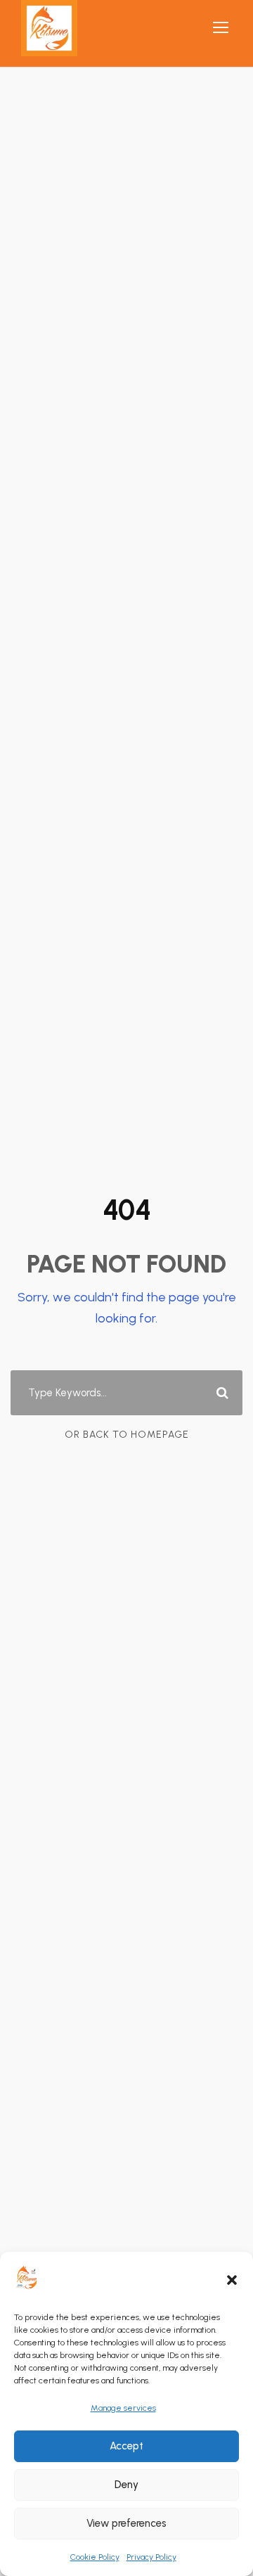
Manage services (123, 2408)
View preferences (126, 2523)
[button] (232, 2280)
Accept (126, 2446)
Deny (126, 2485)
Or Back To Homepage (127, 1435)
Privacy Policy (151, 2557)
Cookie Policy (95, 2557)
